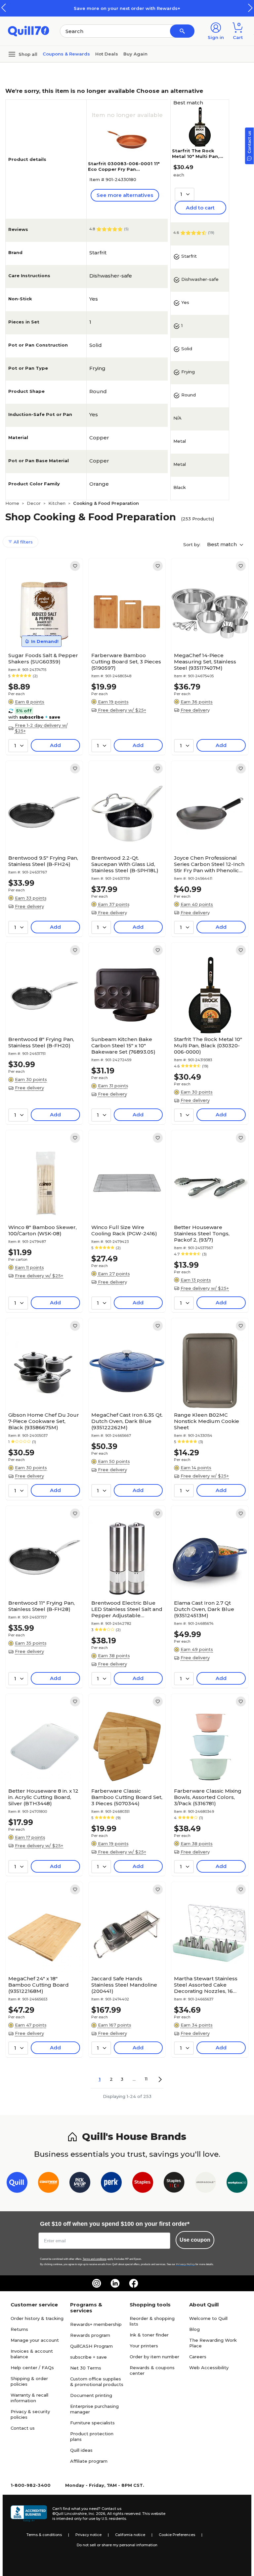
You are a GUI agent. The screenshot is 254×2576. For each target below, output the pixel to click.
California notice (130, 2535)
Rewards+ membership (96, 2324)
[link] (75, 566)
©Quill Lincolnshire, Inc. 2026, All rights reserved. (97, 2514)
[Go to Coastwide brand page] (48, 2184)
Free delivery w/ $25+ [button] (122, 710)
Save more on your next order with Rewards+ (127, 8)
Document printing (91, 2395)
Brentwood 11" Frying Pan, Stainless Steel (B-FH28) (42, 1606)
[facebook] (134, 2283)
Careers (198, 2357)
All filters (22, 542)
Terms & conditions (44, 2535)
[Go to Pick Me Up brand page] (80, 2184)
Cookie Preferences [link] (177, 2535)
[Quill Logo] (29, 31)
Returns (19, 2329)
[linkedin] (115, 2283)
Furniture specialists (92, 2423)
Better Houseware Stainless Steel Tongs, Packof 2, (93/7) (202, 1233)
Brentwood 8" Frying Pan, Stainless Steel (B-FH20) (41, 1042)
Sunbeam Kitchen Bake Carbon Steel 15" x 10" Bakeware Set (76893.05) (123, 1045)
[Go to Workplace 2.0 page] (237, 2184)
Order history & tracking (37, 2318)
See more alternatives (125, 195)
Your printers (144, 2346)
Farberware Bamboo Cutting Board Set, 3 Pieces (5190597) (126, 662)
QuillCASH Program (91, 2346)
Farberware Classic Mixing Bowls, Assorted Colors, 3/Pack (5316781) (208, 1797)
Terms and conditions (95, 2259)
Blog (194, 2329)
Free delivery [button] (195, 710)
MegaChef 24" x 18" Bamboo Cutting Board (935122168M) (39, 1985)
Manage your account (35, 2340)
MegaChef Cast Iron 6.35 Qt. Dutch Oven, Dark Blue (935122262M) (127, 1421)
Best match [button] (223, 544)
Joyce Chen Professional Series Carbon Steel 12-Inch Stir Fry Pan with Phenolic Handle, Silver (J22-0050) (209, 864)
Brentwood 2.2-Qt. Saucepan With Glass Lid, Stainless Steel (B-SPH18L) (125, 864)
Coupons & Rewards (66, 54)
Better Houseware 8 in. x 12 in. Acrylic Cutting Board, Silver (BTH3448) (43, 1797)
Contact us (23, 2428)
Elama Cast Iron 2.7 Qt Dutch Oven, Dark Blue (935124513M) (204, 1609)
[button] (250, 8)
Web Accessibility (209, 2368)
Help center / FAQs (32, 2368)
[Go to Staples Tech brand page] (174, 2184)
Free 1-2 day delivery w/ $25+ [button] (41, 728)
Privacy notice (88, 2535)
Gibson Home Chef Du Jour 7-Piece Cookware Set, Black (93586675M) (44, 1421)
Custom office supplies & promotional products (97, 2382)
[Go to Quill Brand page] (17, 2184)
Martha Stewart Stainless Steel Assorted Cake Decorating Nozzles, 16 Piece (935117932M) (206, 1985)
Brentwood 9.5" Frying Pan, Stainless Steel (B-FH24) (43, 861)
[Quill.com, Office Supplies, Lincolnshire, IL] (29, 2514)
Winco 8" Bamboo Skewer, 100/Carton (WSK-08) (42, 1230)
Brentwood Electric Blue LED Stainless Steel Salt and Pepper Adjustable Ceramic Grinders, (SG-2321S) (127, 1609)
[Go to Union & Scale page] (206, 2184)
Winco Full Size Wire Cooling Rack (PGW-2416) (124, 1230)
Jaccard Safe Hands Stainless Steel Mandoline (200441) (124, 1985)
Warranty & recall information (29, 2398)
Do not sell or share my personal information (117, 2545)
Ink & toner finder (149, 2335)
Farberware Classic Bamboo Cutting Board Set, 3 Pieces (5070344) (127, 1797)
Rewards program (90, 2335)
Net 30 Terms (86, 2368)
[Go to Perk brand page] (111, 2184)
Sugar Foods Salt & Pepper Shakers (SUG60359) (43, 658)
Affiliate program (89, 2461)
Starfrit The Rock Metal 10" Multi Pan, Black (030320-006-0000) (196, 159)
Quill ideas (81, 2450)
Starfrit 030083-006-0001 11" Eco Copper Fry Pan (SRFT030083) (124, 169)
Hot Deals (107, 54)
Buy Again (135, 54)
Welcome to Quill (208, 2318)
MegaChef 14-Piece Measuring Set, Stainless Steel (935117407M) (205, 662)
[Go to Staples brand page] (143, 2184)
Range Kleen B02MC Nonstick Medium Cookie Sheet (207, 1421)
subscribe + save (88, 2357)
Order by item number (154, 2357)
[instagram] (97, 2283)
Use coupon (195, 2240)
